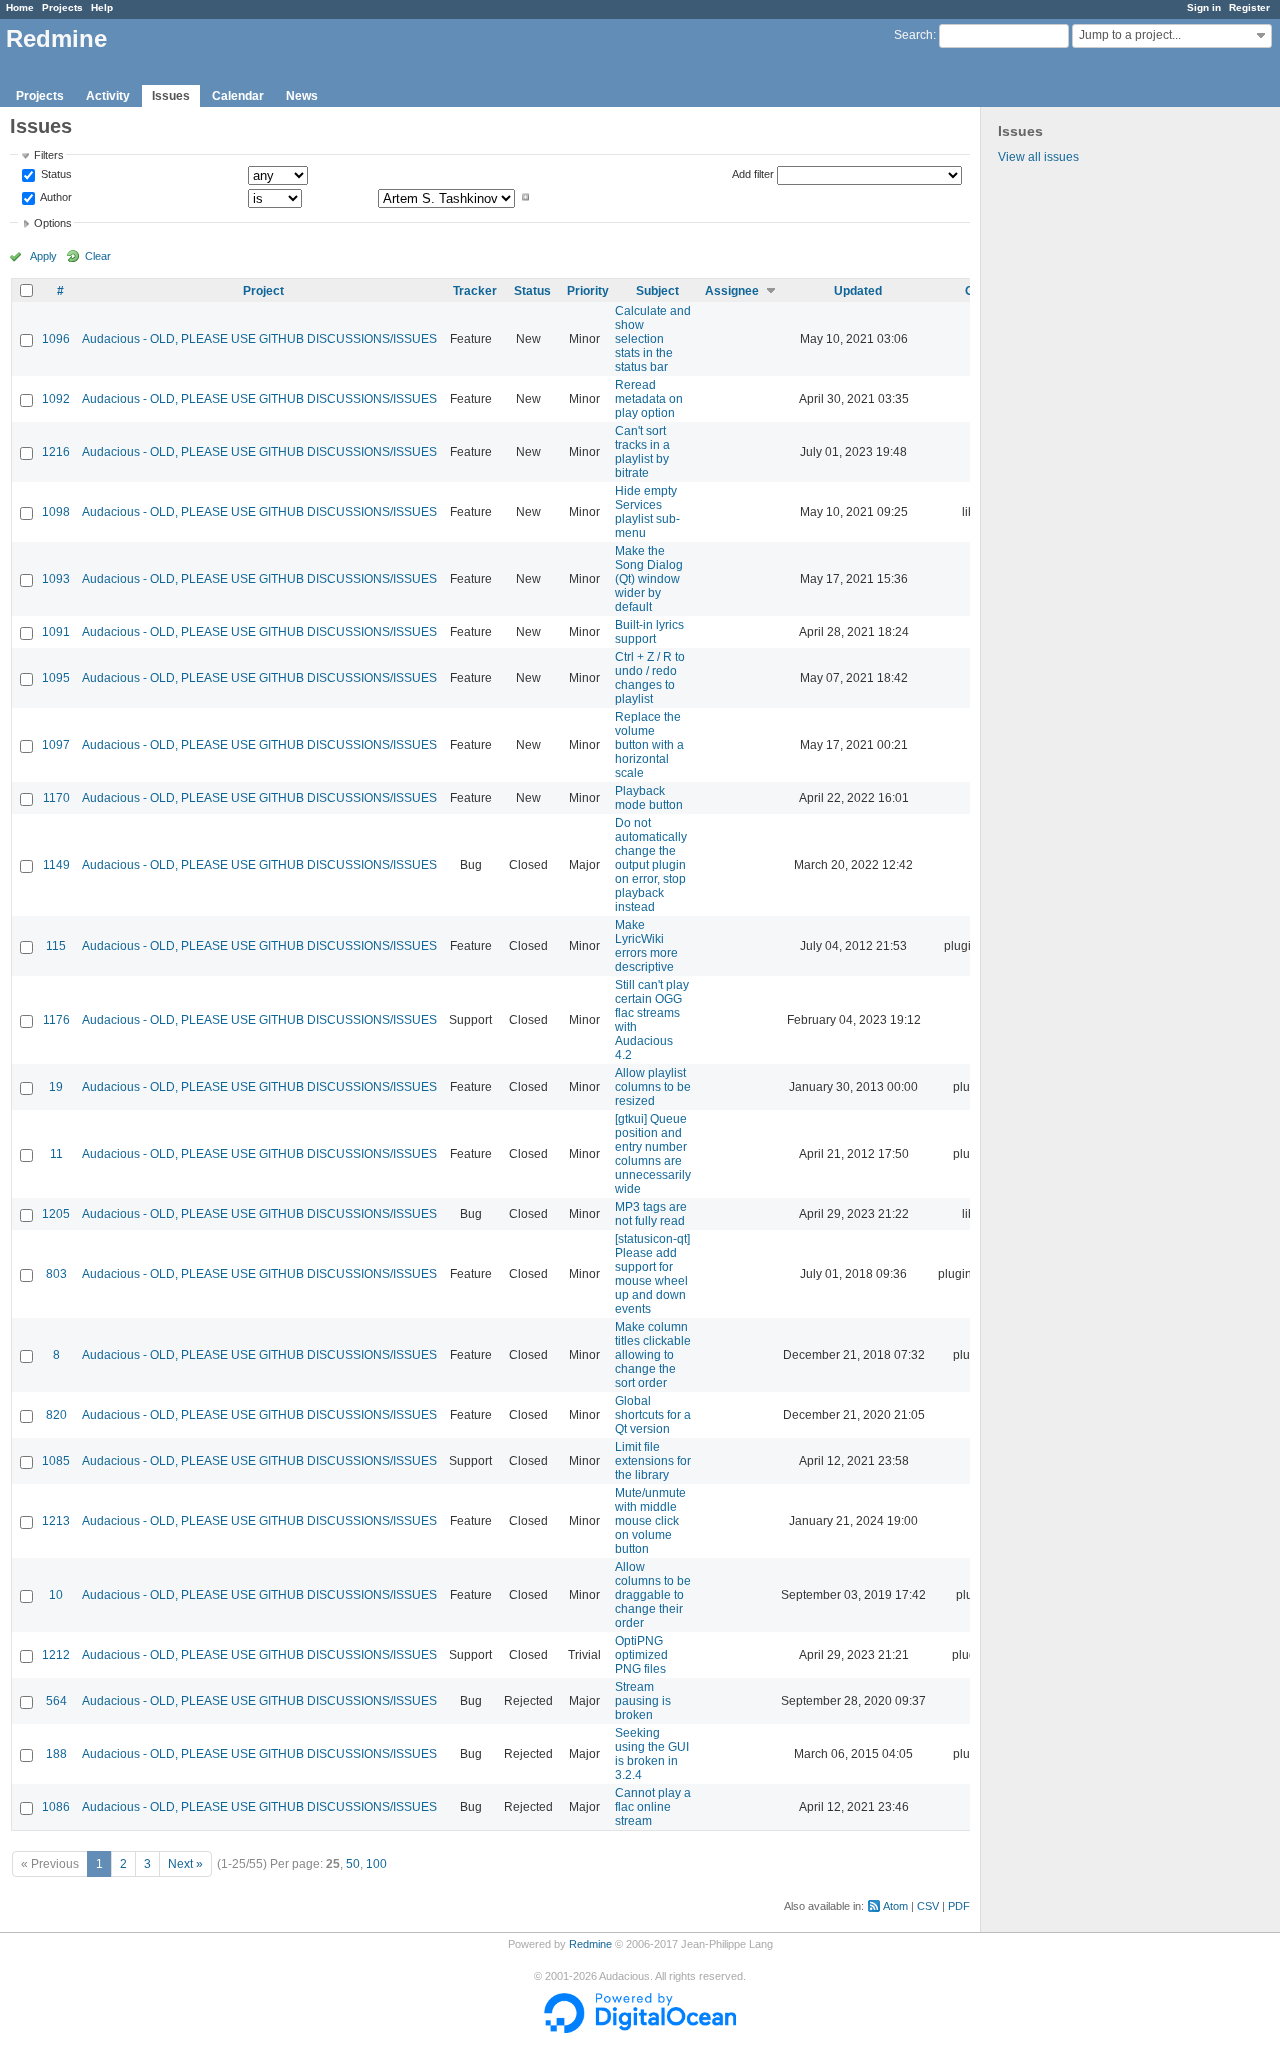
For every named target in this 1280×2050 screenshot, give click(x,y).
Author (55, 197)
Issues (171, 96)
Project (263, 291)
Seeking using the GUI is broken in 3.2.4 (652, 1754)
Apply (43, 256)
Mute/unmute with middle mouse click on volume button (650, 1521)
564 (56, 1701)
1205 (56, 1214)
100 (376, 1864)
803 (56, 1274)
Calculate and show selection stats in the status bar (653, 339)
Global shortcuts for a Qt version (653, 1415)
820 (56, 1415)
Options (53, 223)
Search (913, 35)
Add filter (753, 174)
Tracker (475, 291)
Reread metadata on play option (649, 399)
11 (56, 1154)
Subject (657, 291)
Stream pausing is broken (643, 1701)
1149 (56, 865)
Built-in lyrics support (649, 632)
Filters (49, 155)
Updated (858, 291)
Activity (108, 96)
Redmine (590, 1944)
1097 (56, 745)
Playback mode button (649, 798)
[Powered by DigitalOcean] (640, 2029)
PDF (959, 1906)
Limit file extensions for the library (653, 1461)
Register (1249, 7)
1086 (56, 1807)
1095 (56, 678)
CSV (928, 1906)
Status (55, 175)
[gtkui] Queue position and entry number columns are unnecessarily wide (653, 1154)
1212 (56, 1655)
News (302, 96)
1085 (56, 1461)
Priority (588, 291)
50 (353, 1864)
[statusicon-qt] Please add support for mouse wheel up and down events (652, 1274)
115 (56, 946)
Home (20, 7)
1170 (56, 798)
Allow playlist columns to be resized (653, 1087)
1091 (56, 632)
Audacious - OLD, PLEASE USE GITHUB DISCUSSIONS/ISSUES (259, 339)
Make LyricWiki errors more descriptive (646, 946)
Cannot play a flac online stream (653, 1807)
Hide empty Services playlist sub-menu (647, 512)
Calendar (238, 96)
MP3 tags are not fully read (651, 1214)
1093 (56, 579)
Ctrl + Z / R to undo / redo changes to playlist (650, 678)
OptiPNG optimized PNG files (641, 1655)
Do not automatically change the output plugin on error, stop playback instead (651, 865)
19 (56, 1087)
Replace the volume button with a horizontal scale (649, 745)
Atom (895, 1906)
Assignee (732, 291)
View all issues (1038, 157)
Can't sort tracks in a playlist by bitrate (642, 452)
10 (56, 1595)
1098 (56, 512)
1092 (56, 399)
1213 (56, 1521)
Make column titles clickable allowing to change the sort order (653, 1355)
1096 (56, 339)
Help (102, 7)
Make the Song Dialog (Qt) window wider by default (649, 579)
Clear (98, 256)
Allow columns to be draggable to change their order (653, 1595)
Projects (62, 7)
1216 (56, 452)
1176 (56, 1020)
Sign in (1204, 7)
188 (56, 1754)
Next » (185, 1864)
